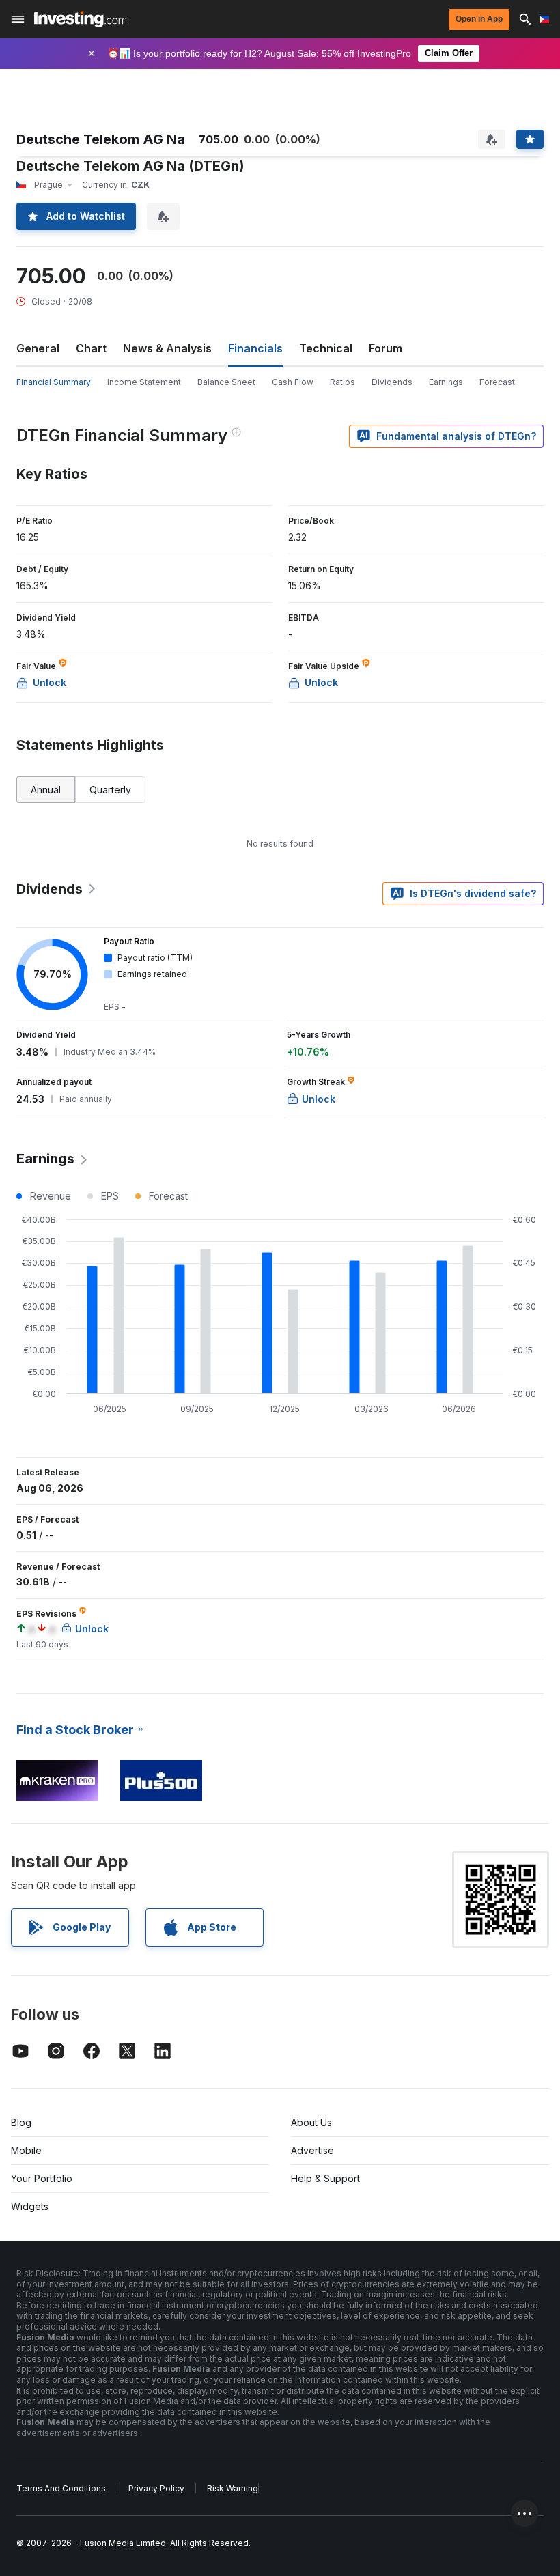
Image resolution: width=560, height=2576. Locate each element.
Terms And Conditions (61, 2488)
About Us (311, 2122)
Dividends (392, 382)
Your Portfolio (42, 2178)
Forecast (497, 382)
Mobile (26, 2150)
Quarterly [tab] (110, 790)
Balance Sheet (226, 382)
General (38, 348)
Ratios (342, 382)
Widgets (30, 2206)
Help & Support (325, 2178)
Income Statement (144, 382)
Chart (91, 348)
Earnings (446, 382)
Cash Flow (293, 382)
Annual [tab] (46, 790)
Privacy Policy (156, 2488)
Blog (21, 2122)
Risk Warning (233, 2488)
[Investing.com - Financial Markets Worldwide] (80, 19)
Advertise (312, 2150)
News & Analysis (167, 348)
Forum (386, 348)
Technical (326, 348)
